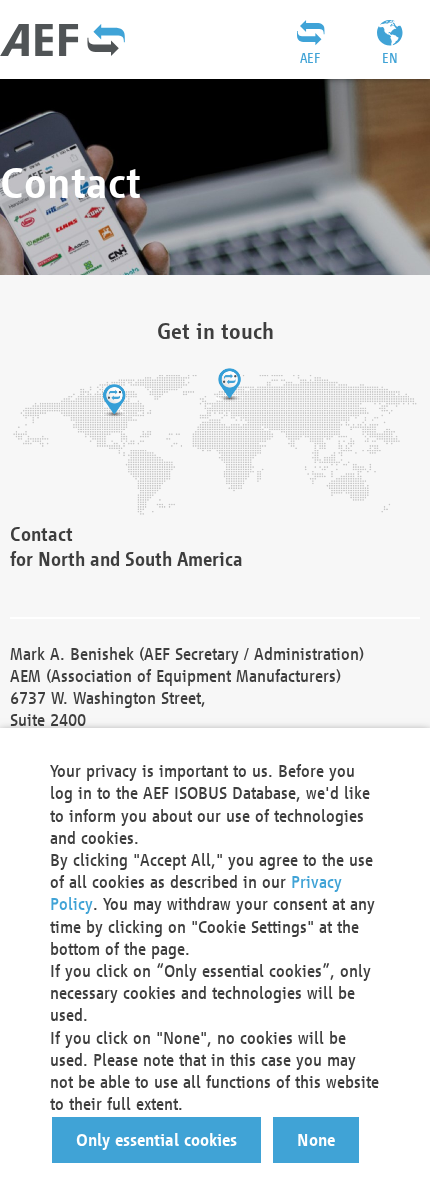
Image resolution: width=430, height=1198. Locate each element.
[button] (156, 1140)
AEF (310, 58)
